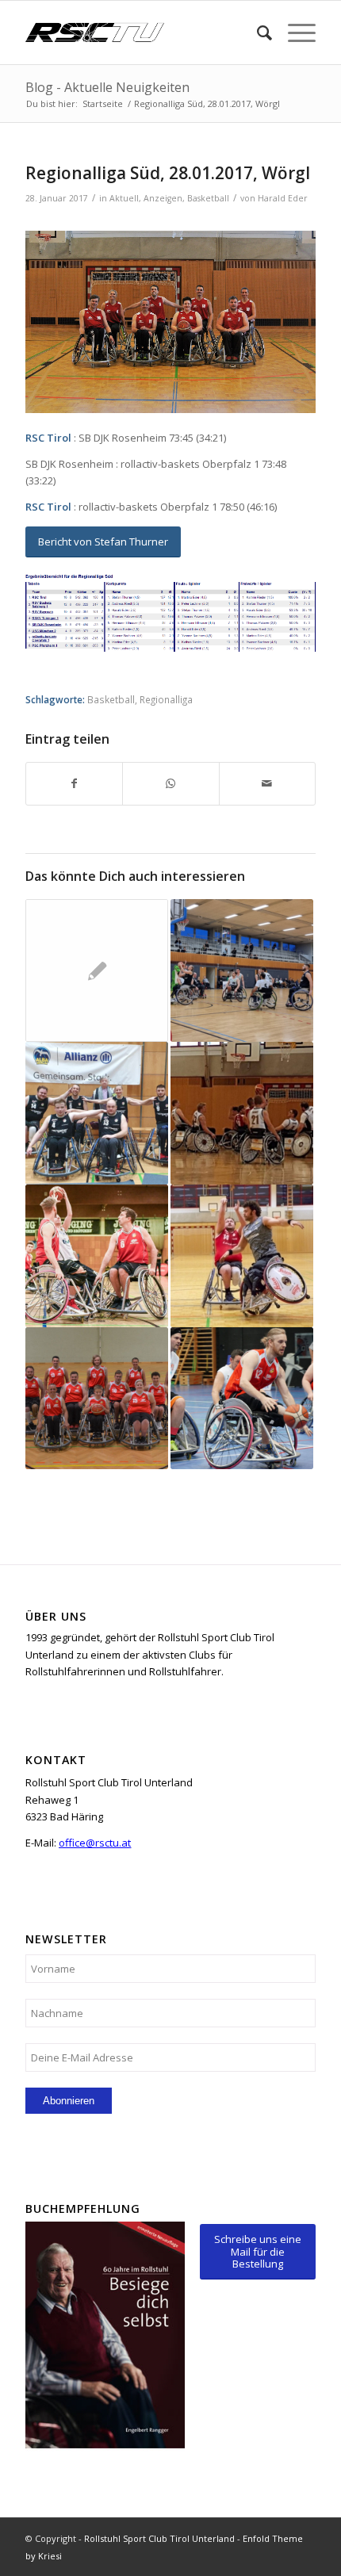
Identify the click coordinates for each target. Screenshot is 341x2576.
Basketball (208, 198)
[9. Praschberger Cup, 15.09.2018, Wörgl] (97, 1399)
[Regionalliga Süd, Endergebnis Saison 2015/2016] (97, 970)
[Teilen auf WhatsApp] (170, 783)
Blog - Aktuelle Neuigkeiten (107, 87)
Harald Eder (283, 198)
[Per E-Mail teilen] (267, 783)
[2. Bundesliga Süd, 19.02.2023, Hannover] (97, 1113)
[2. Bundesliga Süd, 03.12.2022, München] (242, 970)
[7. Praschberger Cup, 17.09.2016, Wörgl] (242, 1113)
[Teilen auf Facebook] (74, 783)
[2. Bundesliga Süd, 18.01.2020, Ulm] (97, 1256)
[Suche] (257, 33)
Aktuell (124, 198)
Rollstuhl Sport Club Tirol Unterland (159, 2538)
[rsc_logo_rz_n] (141, 33)
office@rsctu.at (95, 1843)
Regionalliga (166, 699)
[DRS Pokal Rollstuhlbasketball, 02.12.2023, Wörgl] (242, 1256)
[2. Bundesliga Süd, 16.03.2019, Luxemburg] (242, 1399)
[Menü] (294, 33)
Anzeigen (163, 198)
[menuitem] (257, 33)
